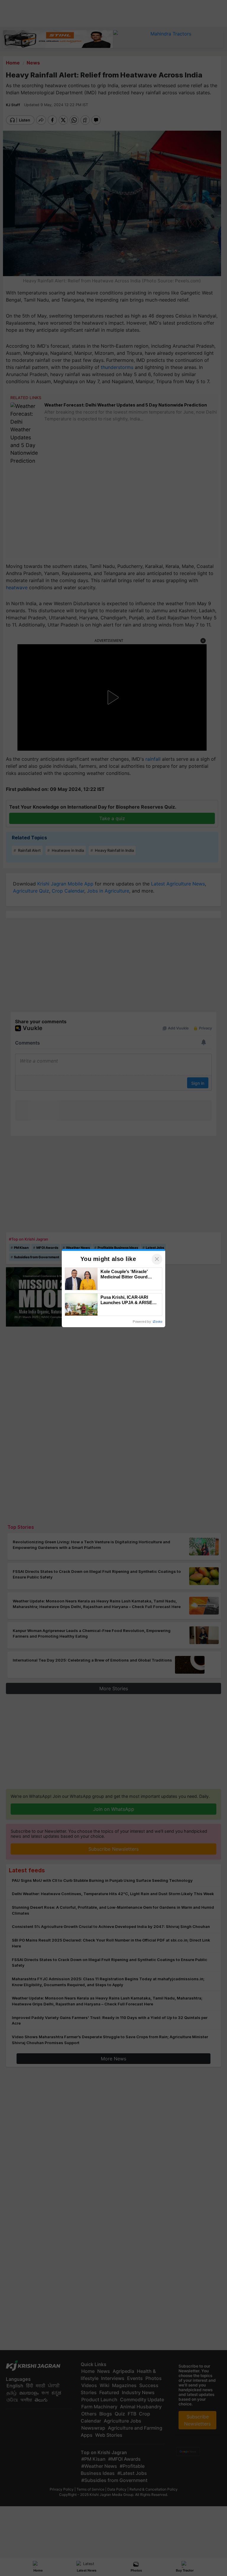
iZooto (158, 1322)
